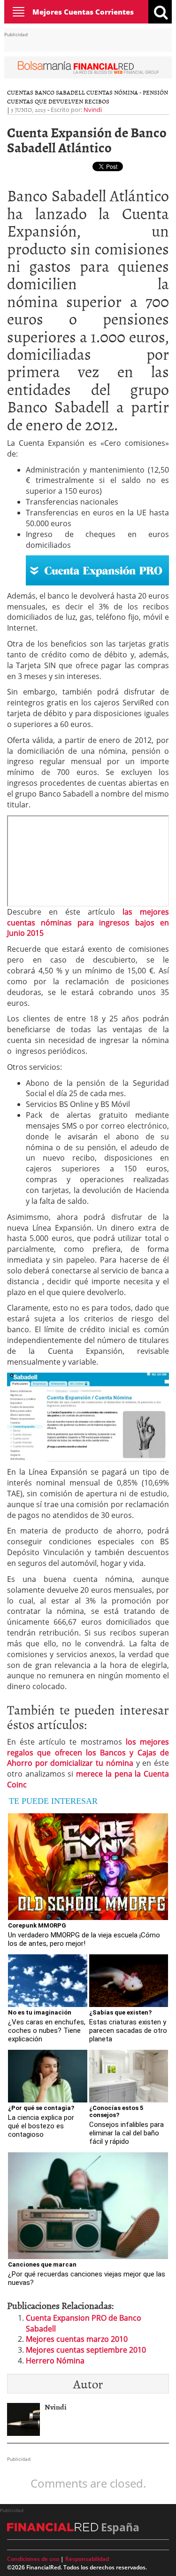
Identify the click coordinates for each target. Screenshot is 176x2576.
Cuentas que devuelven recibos (58, 101)
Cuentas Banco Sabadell (46, 92)
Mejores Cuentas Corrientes (83, 12)
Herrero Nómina (55, 2361)
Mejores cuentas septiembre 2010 (86, 2350)
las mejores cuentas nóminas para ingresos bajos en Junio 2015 (88, 923)
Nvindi (93, 110)
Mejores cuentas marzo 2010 (77, 2339)
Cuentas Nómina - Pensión (127, 92)
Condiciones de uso (33, 2559)
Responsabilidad (87, 2559)
